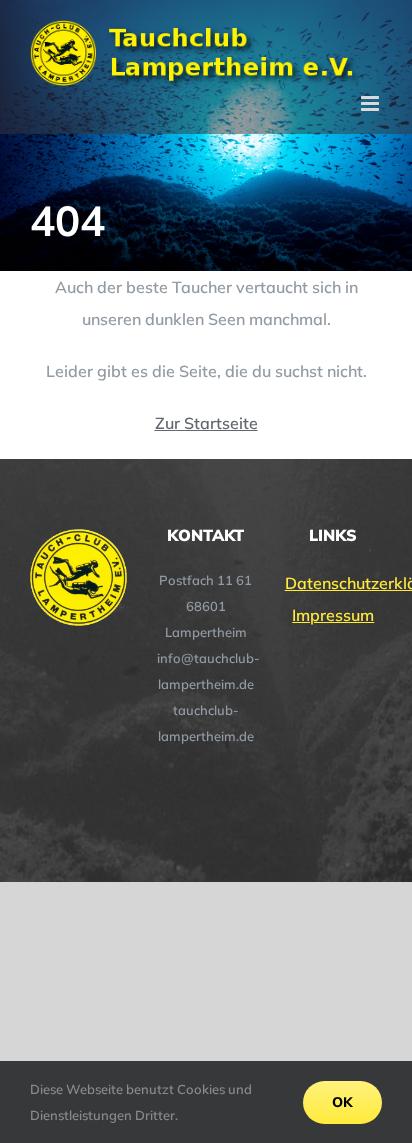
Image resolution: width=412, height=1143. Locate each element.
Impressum (333, 615)
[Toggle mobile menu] (371, 103)
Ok (342, 1102)
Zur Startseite (206, 423)
